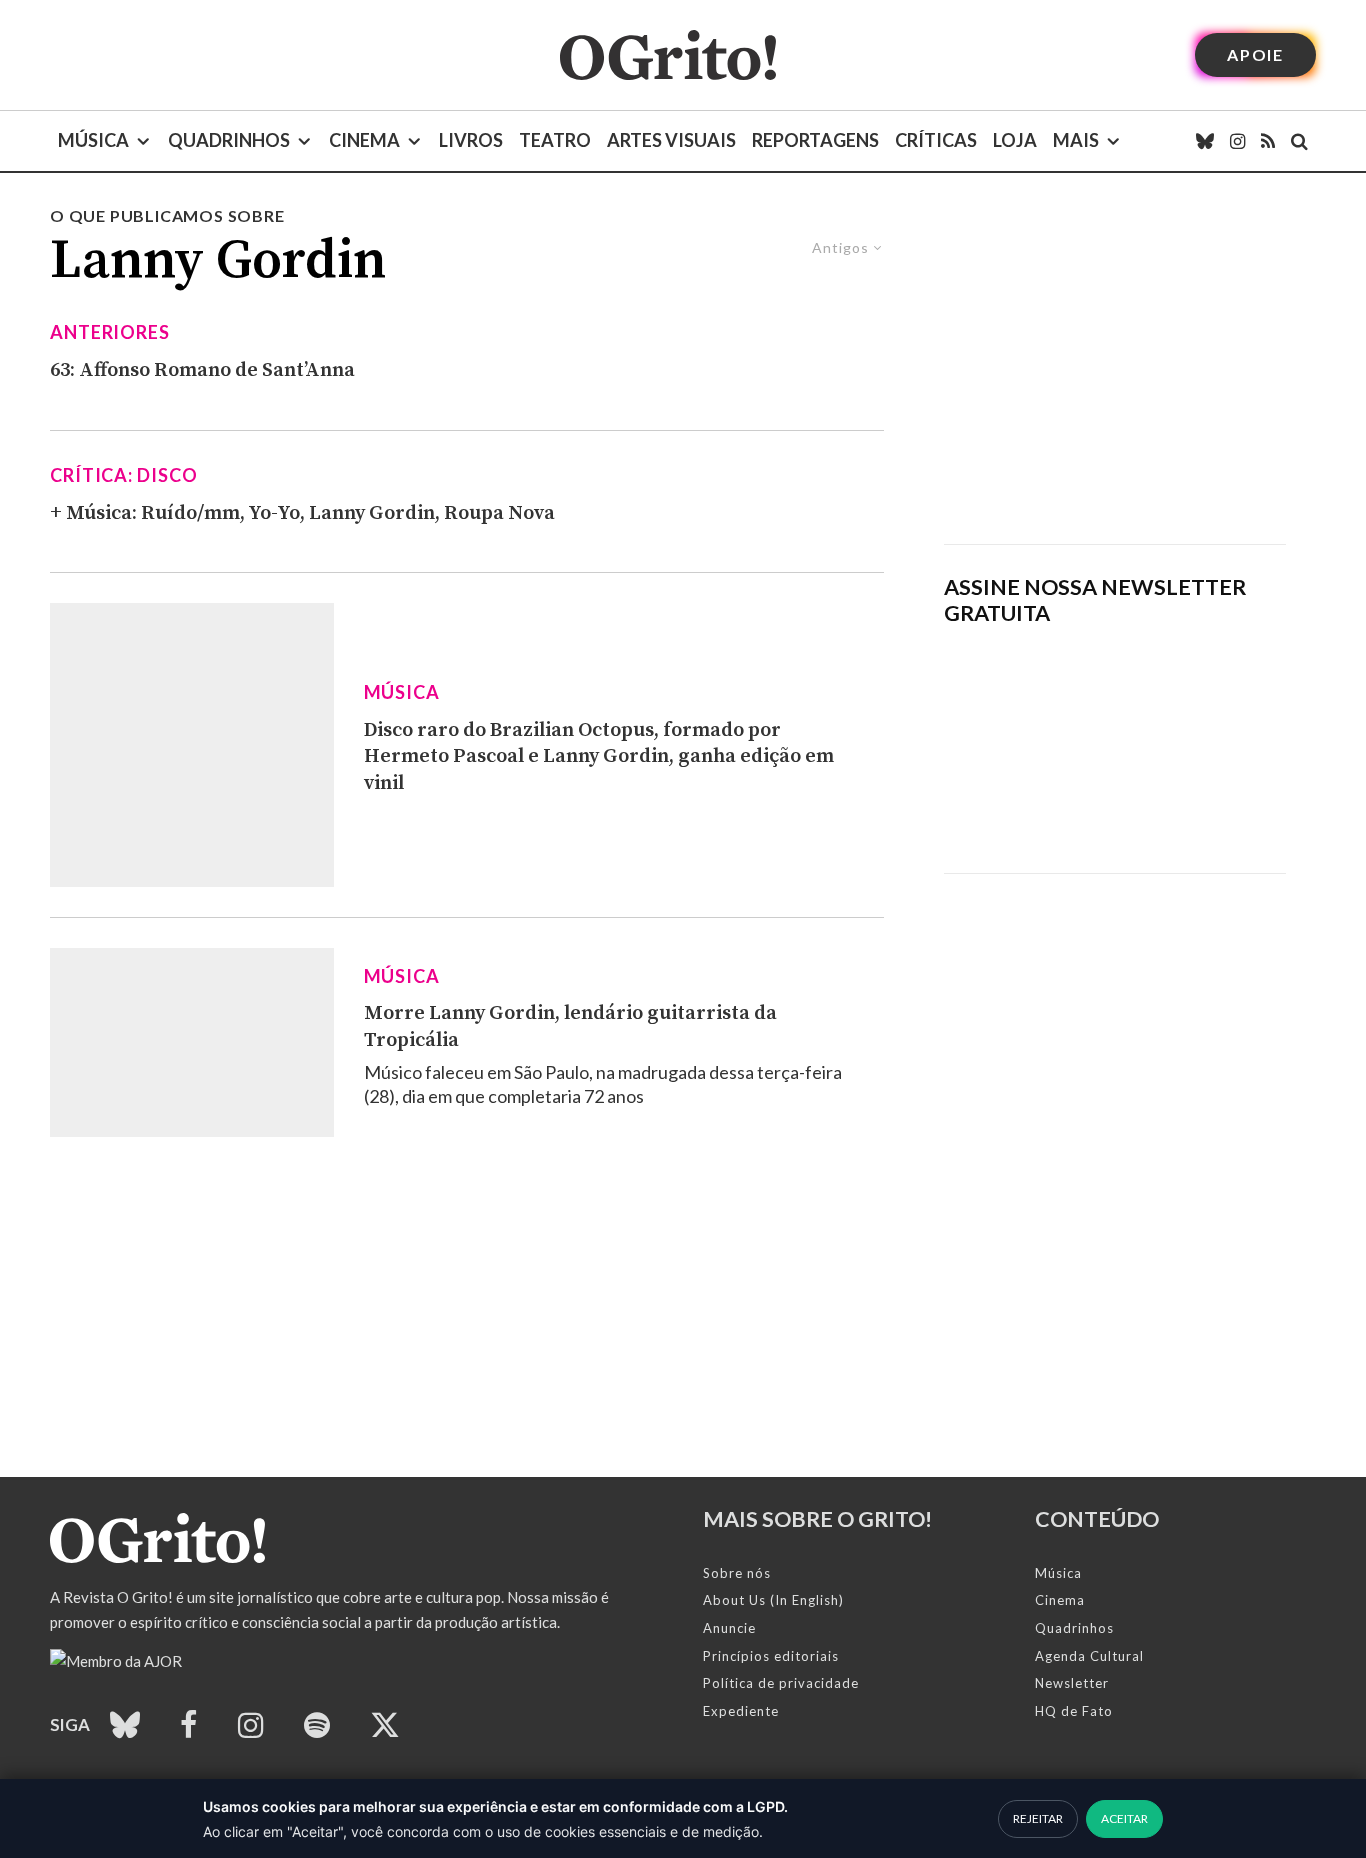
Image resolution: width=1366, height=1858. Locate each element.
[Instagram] (1237, 141)
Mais (1076, 140)
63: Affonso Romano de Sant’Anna (202, 370)
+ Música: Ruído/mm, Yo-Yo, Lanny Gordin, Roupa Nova (302, 513)
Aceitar (1124, 1818)
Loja (1015, 140)
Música (93, 140)
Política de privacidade (781, 1683)
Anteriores (110, 332)
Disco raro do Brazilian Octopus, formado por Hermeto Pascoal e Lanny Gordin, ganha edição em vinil (599, 757)
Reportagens (815, 140)
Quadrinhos (229, 140)
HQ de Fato (1074, 1711)
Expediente (741, 1711)
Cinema (364, 140)
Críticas (936, 140)
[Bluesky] (1205, 141)
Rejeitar (1038, 1818)
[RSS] (1268, 141)
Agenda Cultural (1089, 1656)
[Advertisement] (1115, 374)
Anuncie (729, 1628)
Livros (471, 140)
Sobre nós (737, 1573)
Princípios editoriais (771, 1656)
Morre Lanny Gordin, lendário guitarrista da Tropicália (570, 1027)
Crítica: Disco (124, 475)
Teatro (555, 140)
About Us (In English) (773, 1600)
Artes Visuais (671, 140)
